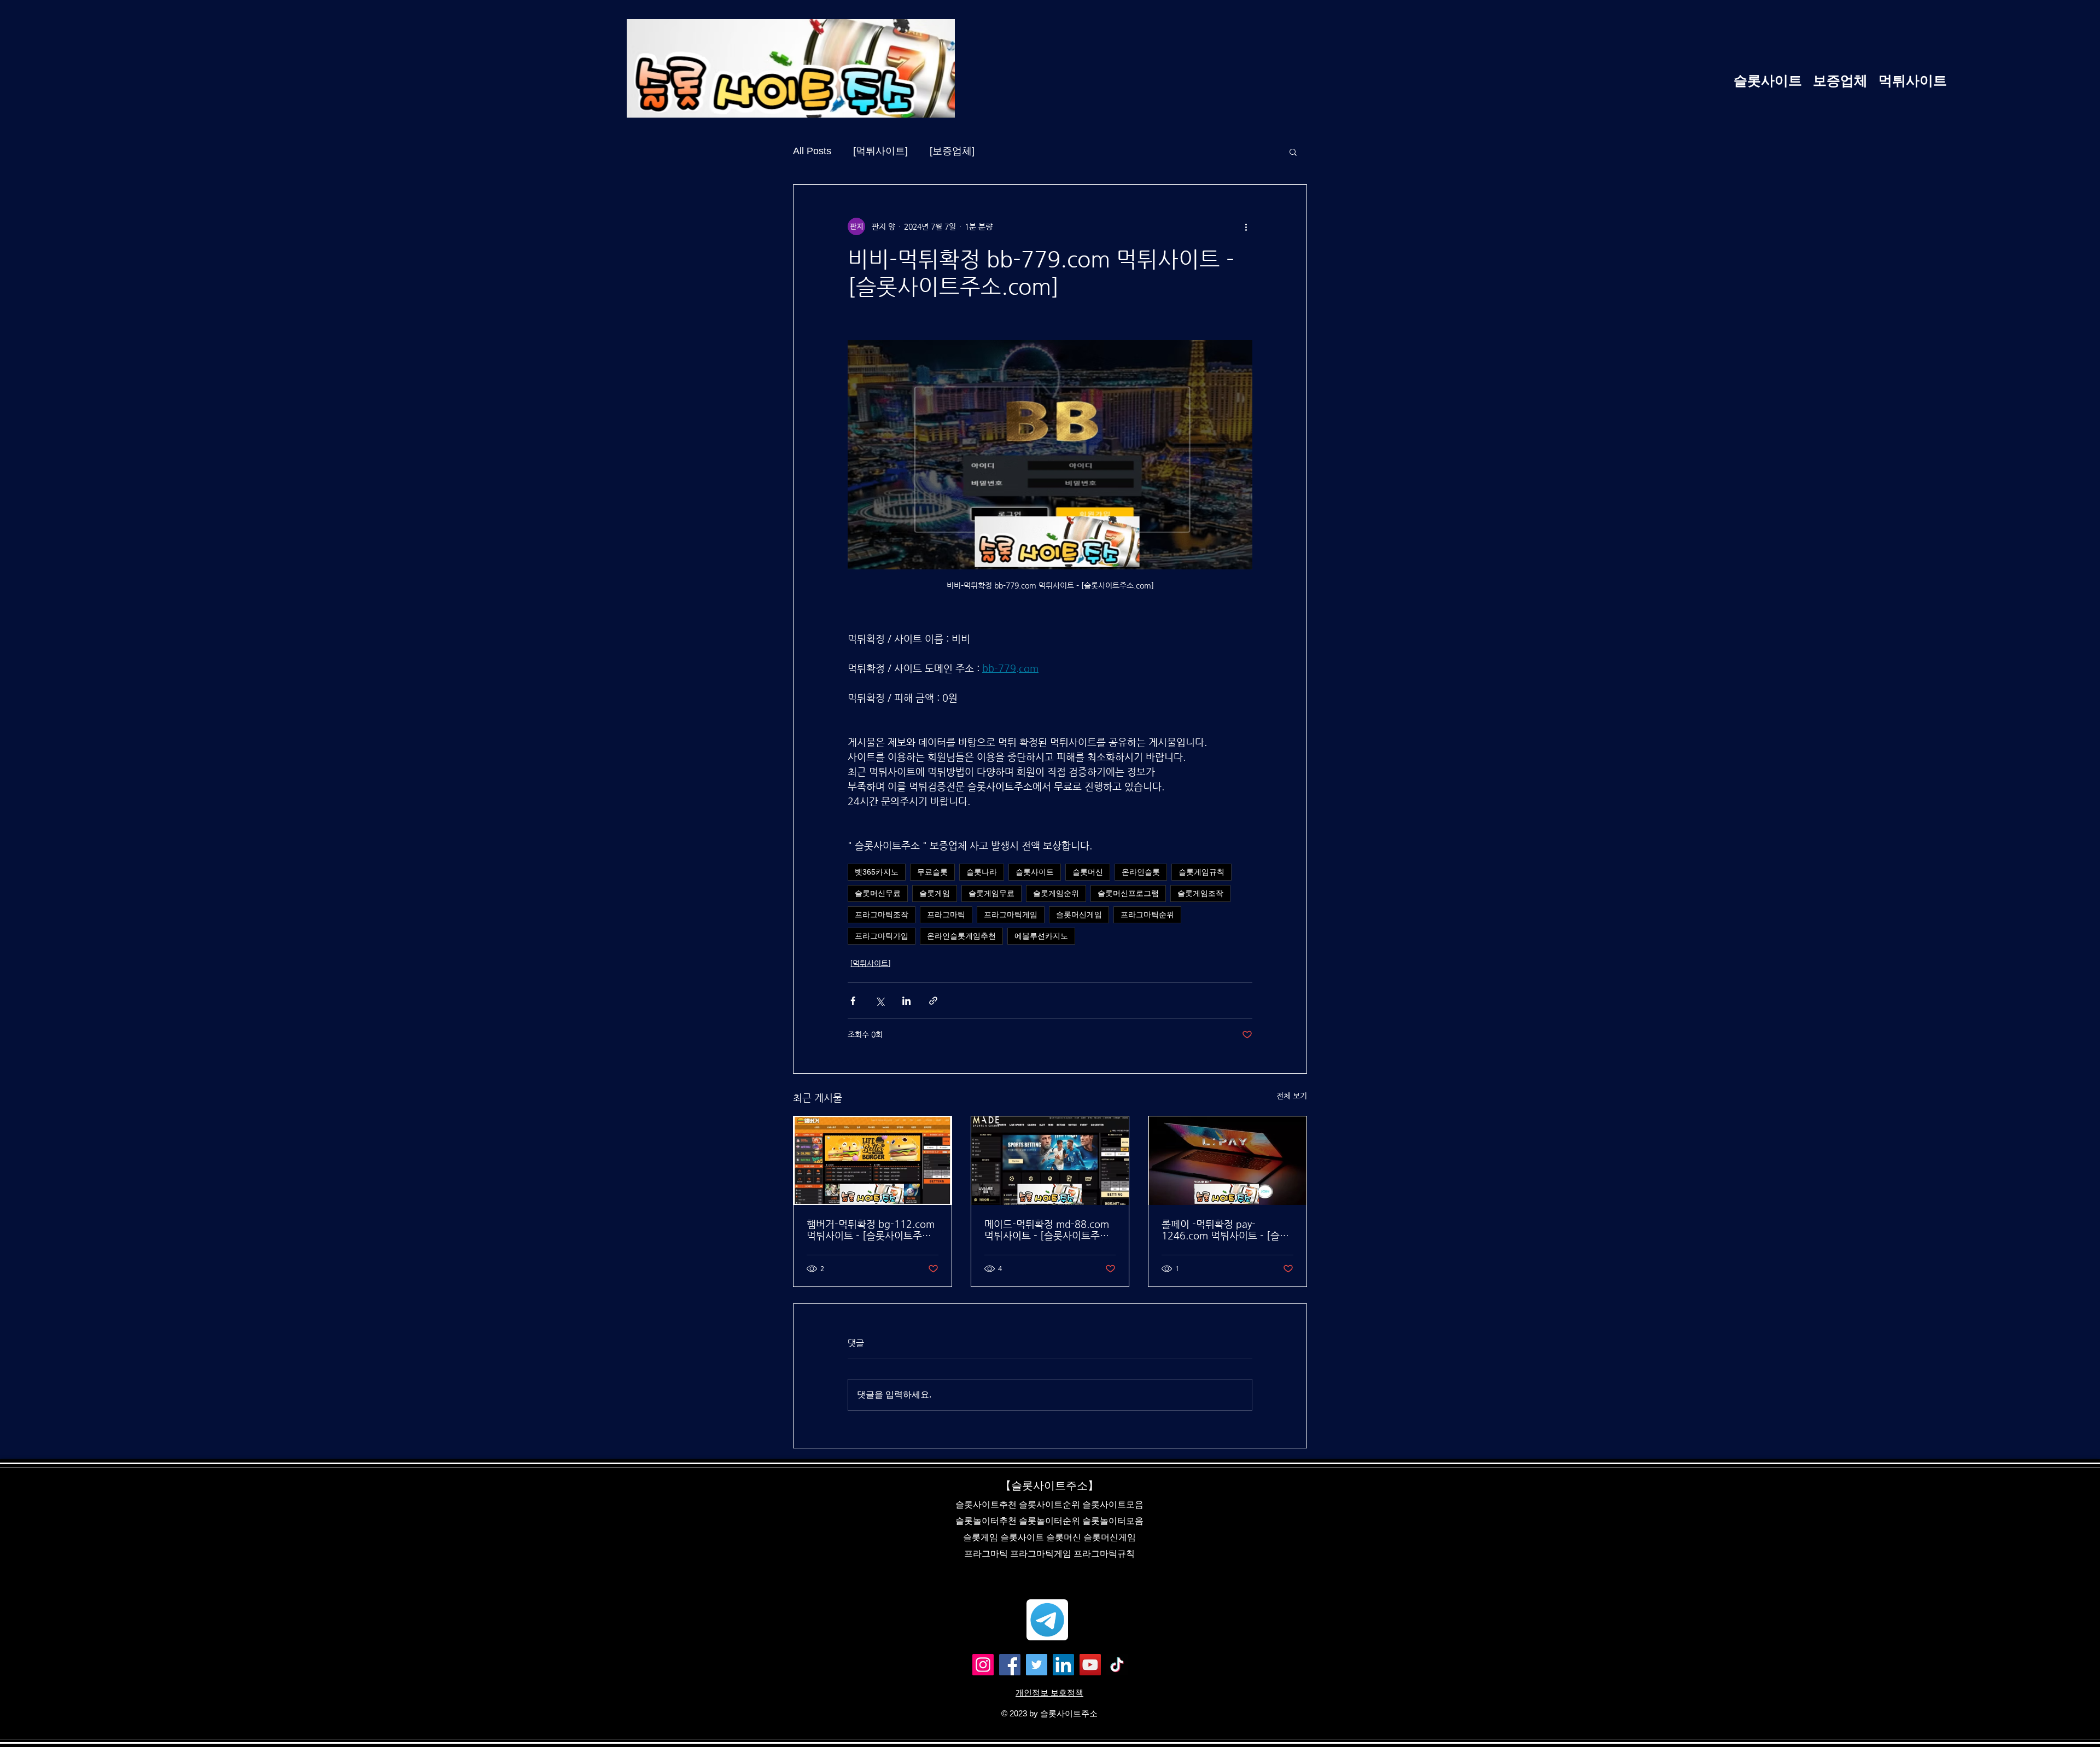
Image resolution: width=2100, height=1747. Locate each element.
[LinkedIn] (1063, 1665)
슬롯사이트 (1035, 872)
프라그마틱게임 (1011, 915)
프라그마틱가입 (882, 936)
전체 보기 (1292, 1096)
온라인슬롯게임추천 (961, 936)
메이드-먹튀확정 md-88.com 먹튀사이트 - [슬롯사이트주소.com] (1047, 1230)
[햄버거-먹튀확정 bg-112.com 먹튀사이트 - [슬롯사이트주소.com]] (873, 1161)
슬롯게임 (935, 893)
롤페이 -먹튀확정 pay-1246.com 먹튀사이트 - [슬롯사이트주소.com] (1225, 1230)
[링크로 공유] (933, 1001)
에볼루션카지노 (1041, 936)
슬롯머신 (1088, 872)
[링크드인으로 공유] (906, 1001)
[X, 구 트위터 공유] (880, 1001)
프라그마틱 (946, 915)
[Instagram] (983, 1665)
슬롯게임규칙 (1201, 872)
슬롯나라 (982, 872)
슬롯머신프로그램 (1128, 893)
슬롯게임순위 (1056, 893)
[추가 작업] (1246, 226)
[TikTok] (1117, 1665)
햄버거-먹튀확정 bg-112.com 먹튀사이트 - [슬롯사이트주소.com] (871, 1230)
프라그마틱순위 (1147, 915)
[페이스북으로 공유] (853, 1001)
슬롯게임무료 (991, 893)
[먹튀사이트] (880, 151)
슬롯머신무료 (878, 893)
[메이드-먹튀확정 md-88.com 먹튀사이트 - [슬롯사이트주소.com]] (1050, 1161)
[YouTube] (1090, 1665)
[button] (1293, 152)
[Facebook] (1010, 1665)
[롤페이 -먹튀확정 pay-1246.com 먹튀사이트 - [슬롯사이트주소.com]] (1227, 1161)
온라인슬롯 (1141, 872)
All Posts (812, 151)
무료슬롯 (932, 872)
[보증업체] (952, 151)
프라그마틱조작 (882, 915)
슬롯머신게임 (1079, 915)
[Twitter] (1037, 1665)
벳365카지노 (877, 872)
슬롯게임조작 (1200, 893)
